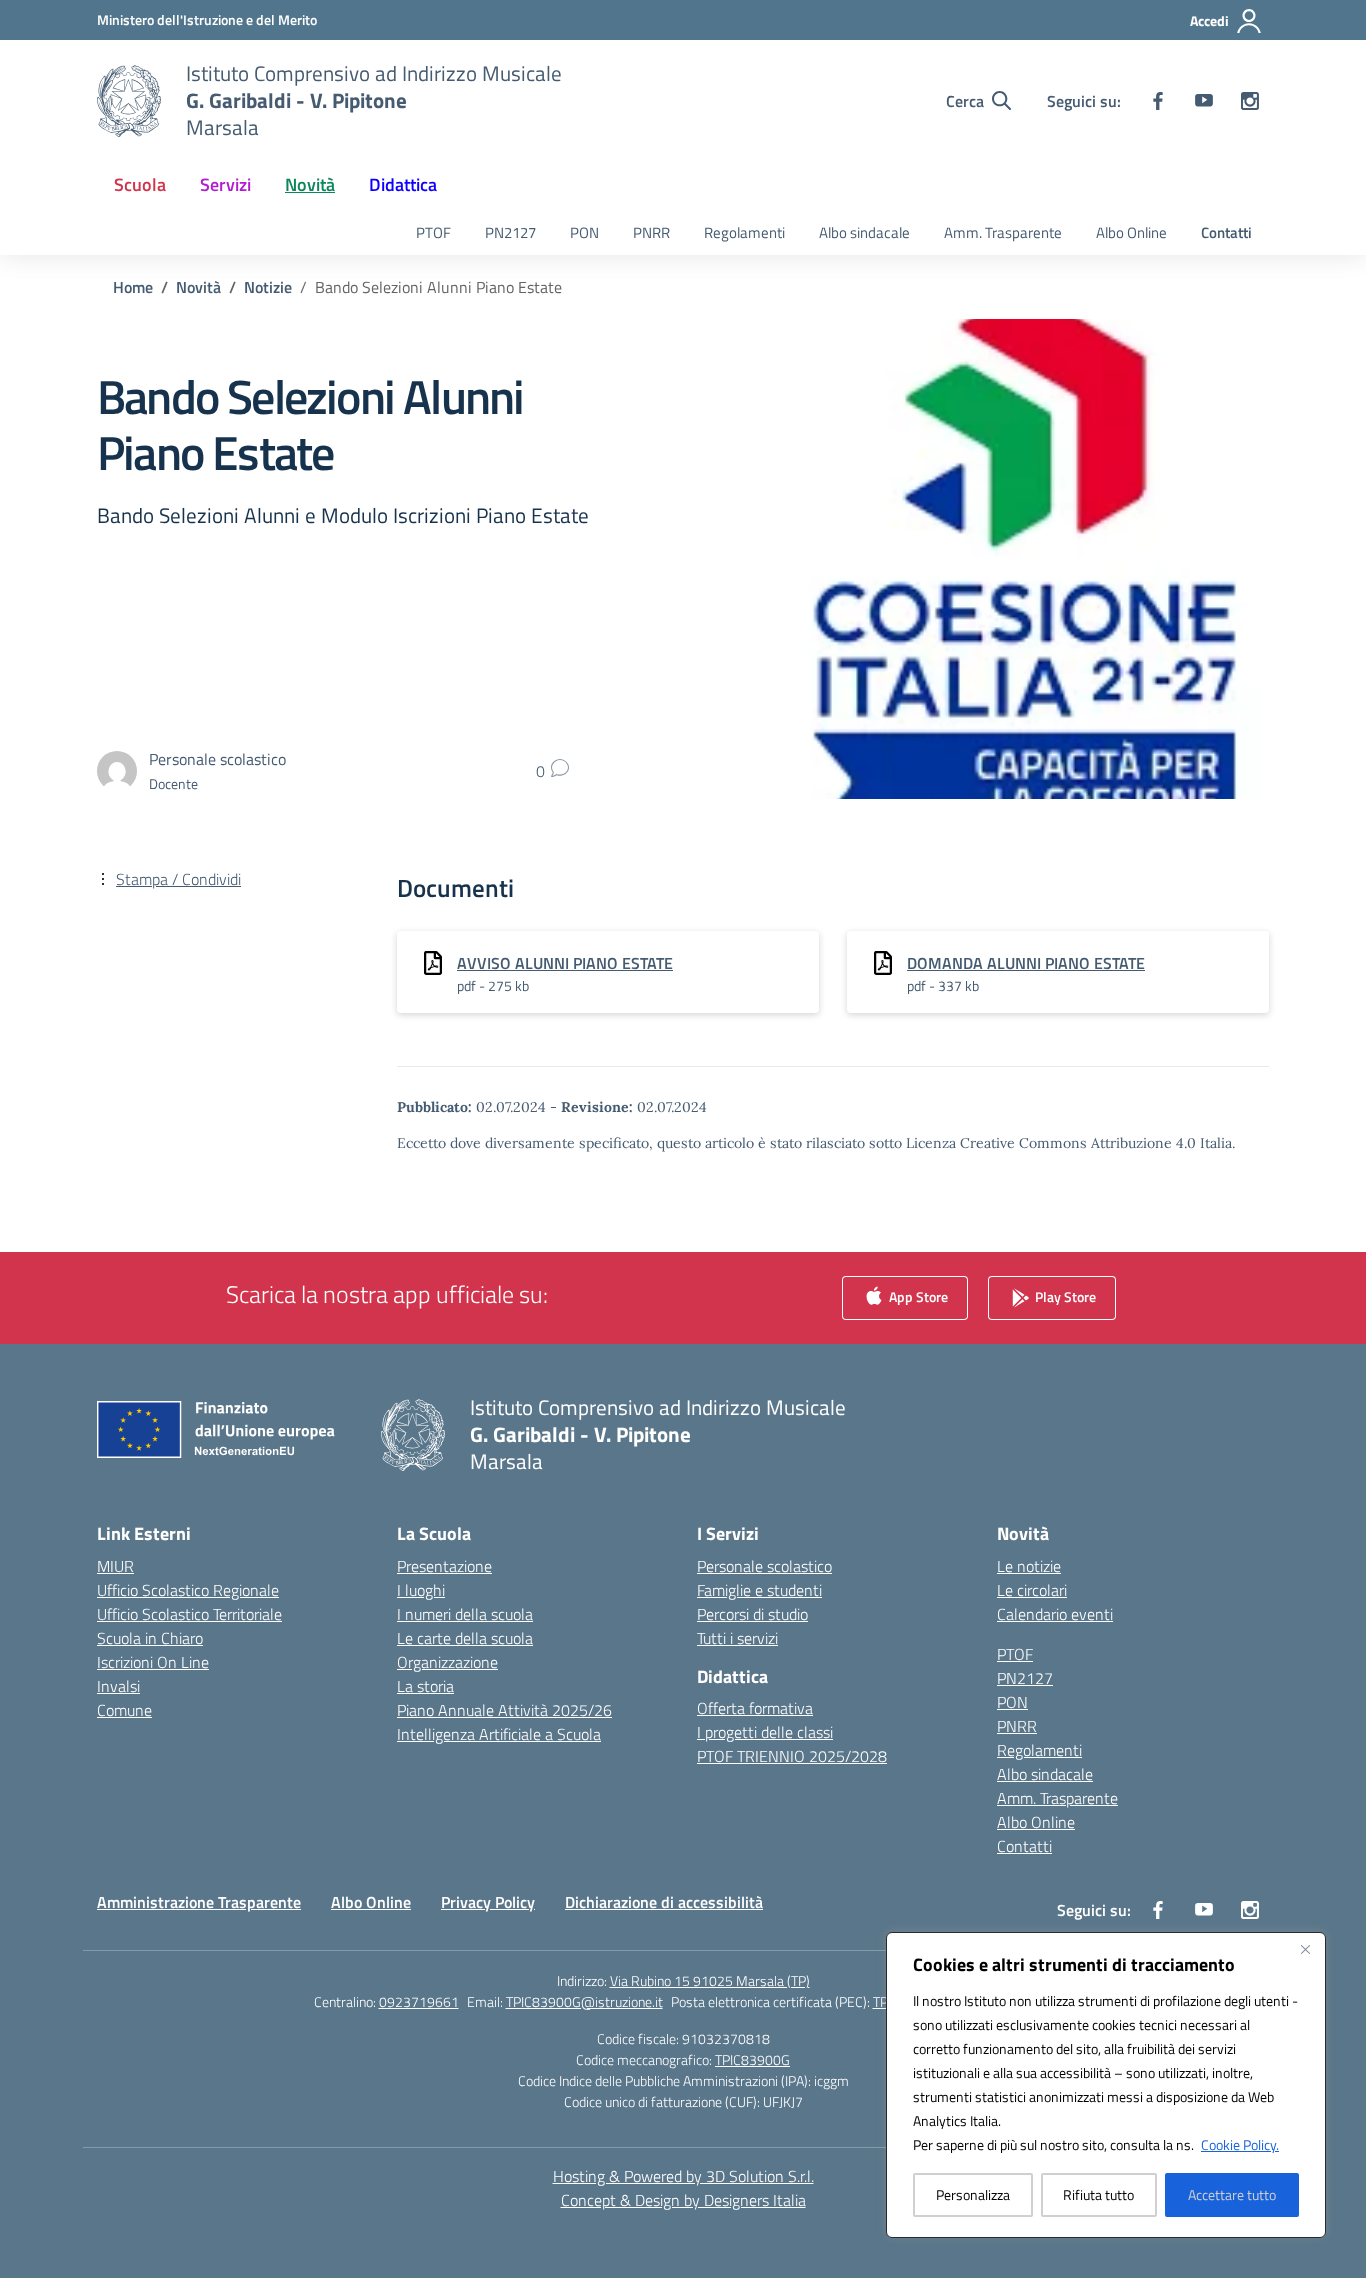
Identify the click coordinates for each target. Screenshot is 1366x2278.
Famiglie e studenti (759, 1590)
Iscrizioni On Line (153, 1662)
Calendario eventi (1055, 1614)
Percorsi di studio (752, 1614)
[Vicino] (1305, 1949)
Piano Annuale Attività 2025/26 (504, 1710)
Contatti (1226, 232)
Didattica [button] (403, 184)
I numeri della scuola (465, 1614)
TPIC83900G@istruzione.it (584, 2001)
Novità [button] (310, 184)
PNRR (651, 232)
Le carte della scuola (465, 1638)
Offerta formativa (755, 1708)
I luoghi (421, 1590)
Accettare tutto (1232, 2194)
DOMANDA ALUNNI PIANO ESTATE (1026, 963)
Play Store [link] (1064, 1295)
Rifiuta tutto (1098, 2194)
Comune (124, 1710)
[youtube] (1204, 101)
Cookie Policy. (1240, 2144)
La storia (425, 1686)
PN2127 (510, 232)
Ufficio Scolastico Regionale (188, 1590)
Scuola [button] (140, 184)
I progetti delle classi (765, 1732)
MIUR (115, 1566)
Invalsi (118, 1686)
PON (584, 232)
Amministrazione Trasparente (199, 1902)
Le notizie (1029, 1566)
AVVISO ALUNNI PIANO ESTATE (565, 963)
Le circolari (1032, 1590)
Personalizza (973, 2194)
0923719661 (419, 2001)
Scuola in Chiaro (150, 1638)
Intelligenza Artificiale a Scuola (499, 1734)
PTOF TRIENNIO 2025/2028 (792, 1756)
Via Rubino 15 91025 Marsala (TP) (710, 1980)
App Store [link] (917, 1295)
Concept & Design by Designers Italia (683, 2200)
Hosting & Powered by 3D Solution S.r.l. (683, 2176)
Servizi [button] (225, 184)
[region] (1106, 2085)
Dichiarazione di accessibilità (664, 1902)
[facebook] (1158, 101)
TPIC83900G (752, 2059)
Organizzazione (447, 1662)
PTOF (433, 232)
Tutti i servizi (737, 1638)
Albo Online (1131, 232)
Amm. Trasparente (1003, 232)
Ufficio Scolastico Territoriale (189, 1614)
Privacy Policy (488, 1902)
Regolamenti (744, 232)
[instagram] (1250, 101)
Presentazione (444, 1566)
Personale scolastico (764, 1566)
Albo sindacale (864, 232)
